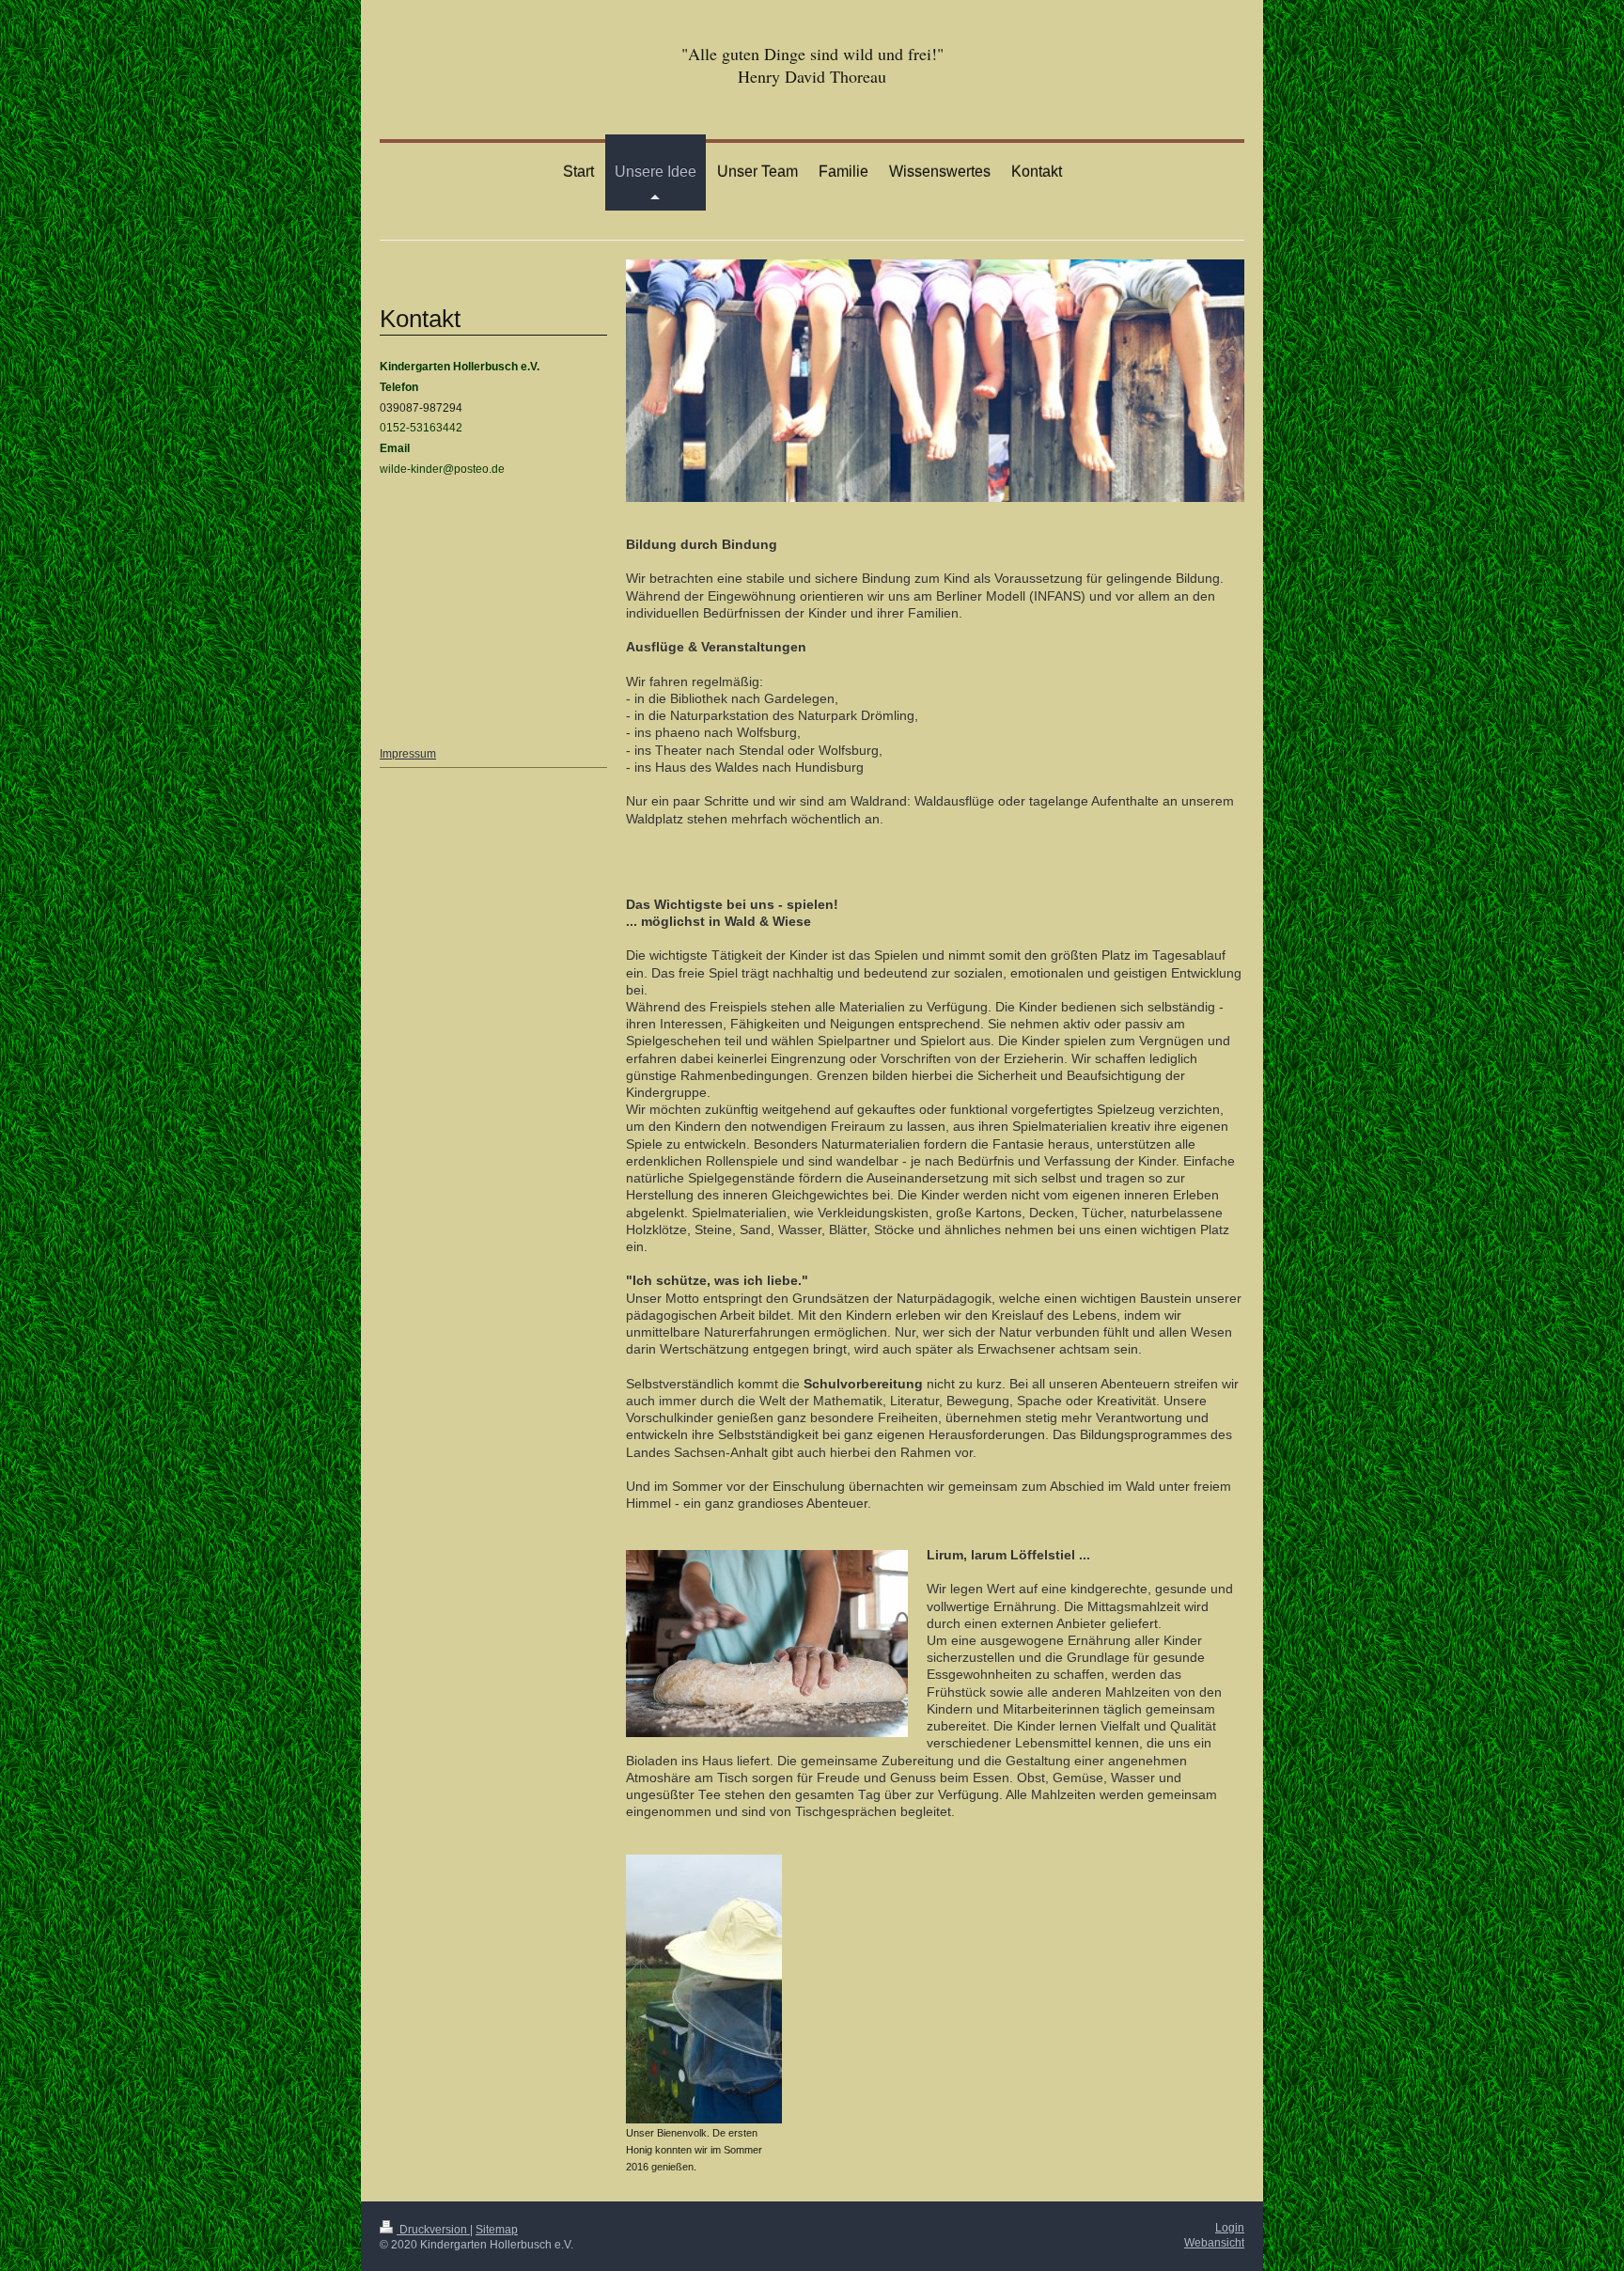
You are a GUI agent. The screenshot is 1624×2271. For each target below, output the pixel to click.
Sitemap (497, 2229)
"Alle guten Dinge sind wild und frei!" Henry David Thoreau (812, 65)
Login (1230, 2227)
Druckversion (433, 2229)
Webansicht (1214, 2242)
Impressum (408, 753)
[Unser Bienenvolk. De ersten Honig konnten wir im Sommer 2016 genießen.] (704, 1989)
